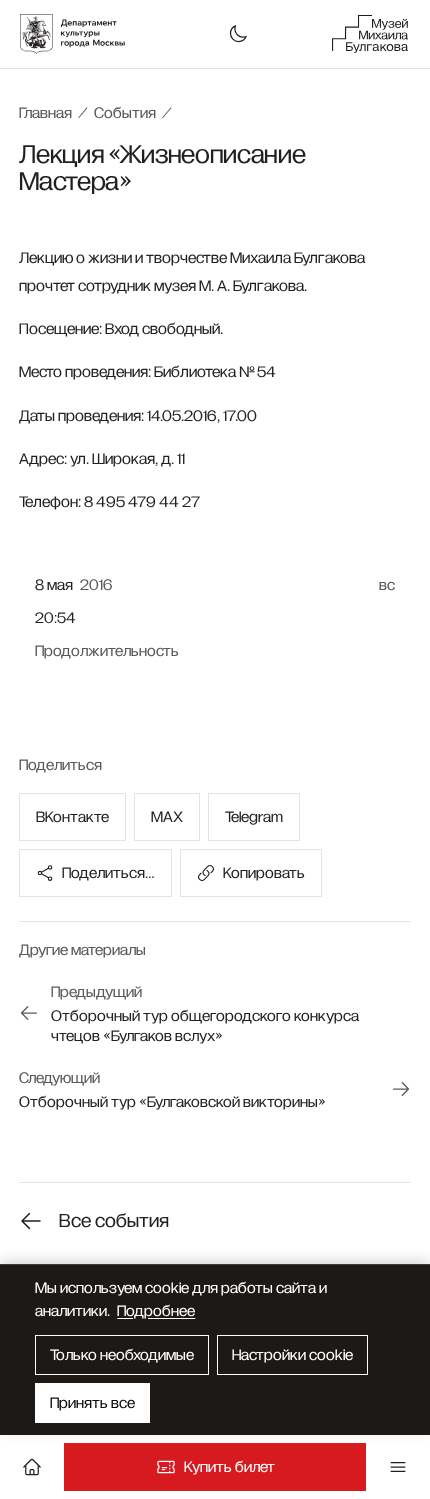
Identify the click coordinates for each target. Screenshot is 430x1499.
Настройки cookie (292, 1355)
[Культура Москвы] (83, 34)
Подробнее (156, 1311)
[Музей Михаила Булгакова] (370, 34)
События (125, 113)
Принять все (92, 1403)
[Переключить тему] (238, 34)
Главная (45, 113)
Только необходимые (122, 1355)
